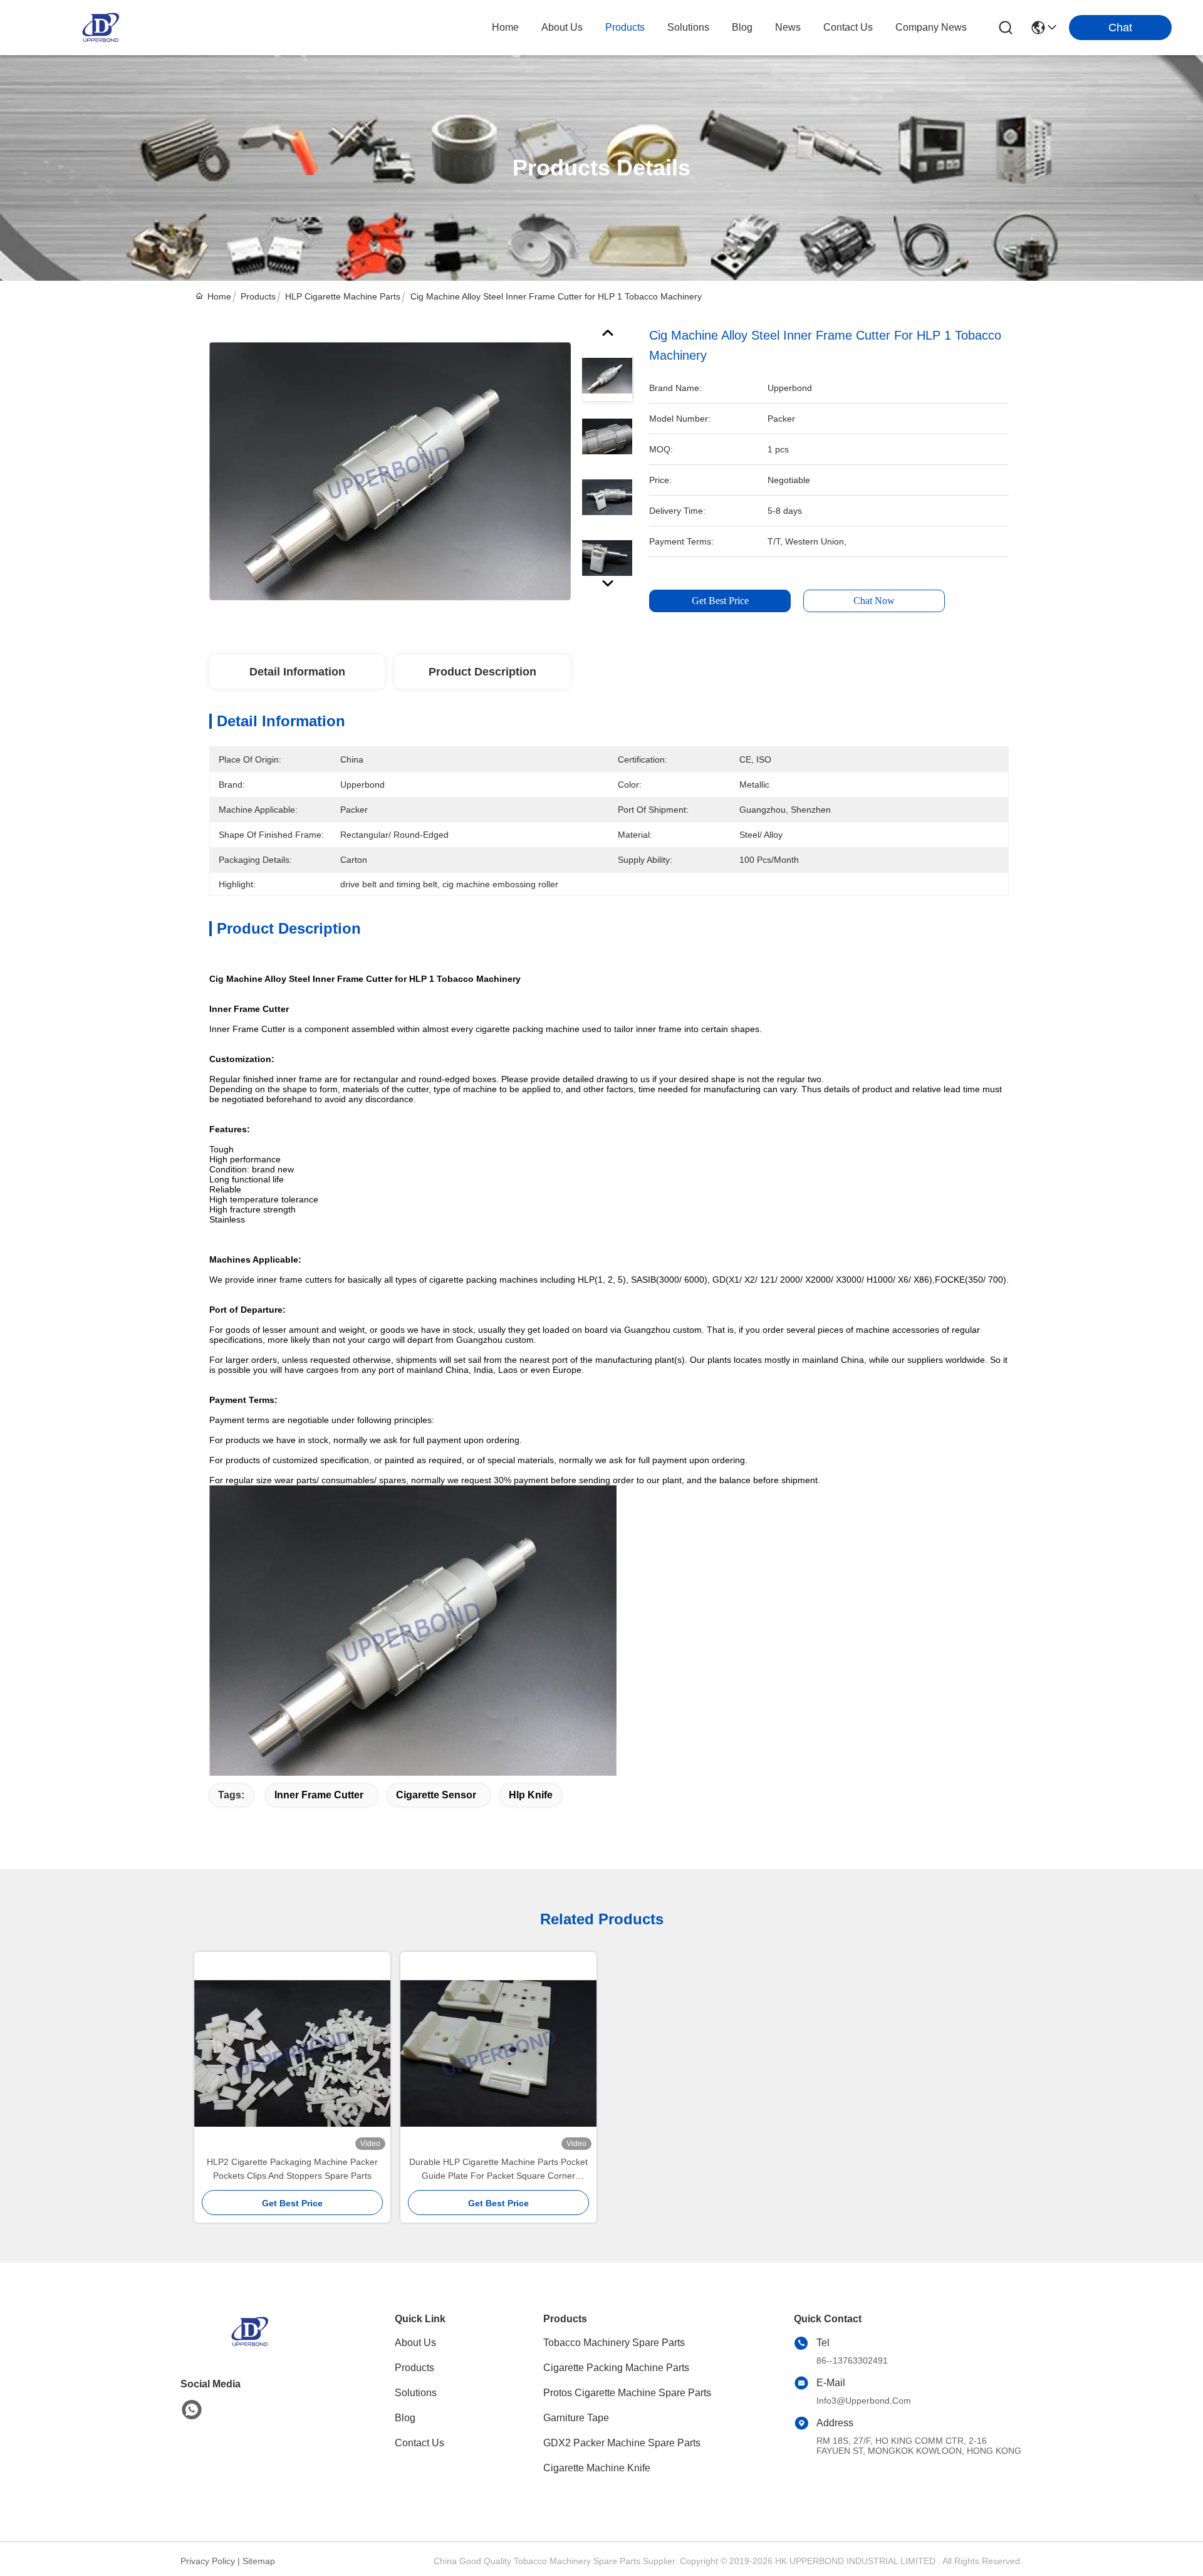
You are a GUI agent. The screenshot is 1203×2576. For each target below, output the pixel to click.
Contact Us (419, 2443)
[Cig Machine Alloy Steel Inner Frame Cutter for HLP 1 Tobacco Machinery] (390, 471)
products (625, 27)
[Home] (249, 2347)
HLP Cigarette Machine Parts (343, 296)
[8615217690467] (192, 2410)
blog (742, 27)
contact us (848, 27)
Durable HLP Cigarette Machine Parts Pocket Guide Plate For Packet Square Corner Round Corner (498, 2170)
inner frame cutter (319, 1795)
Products (258, 296)
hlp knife (531, 1795)
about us (562, 27)
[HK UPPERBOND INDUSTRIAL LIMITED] (100, 28)
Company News (931, 27)
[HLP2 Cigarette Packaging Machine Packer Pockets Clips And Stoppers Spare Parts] (292, 2054)
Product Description (482, 672)
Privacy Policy (208, 2561)
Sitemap (259, 2561)
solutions (688, 27)
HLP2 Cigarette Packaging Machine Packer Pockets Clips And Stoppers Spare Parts (292, 2169)
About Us (415, 2343)
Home (505, 27)
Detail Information (297, 672)
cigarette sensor (436, 1795)
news (788, 27)
